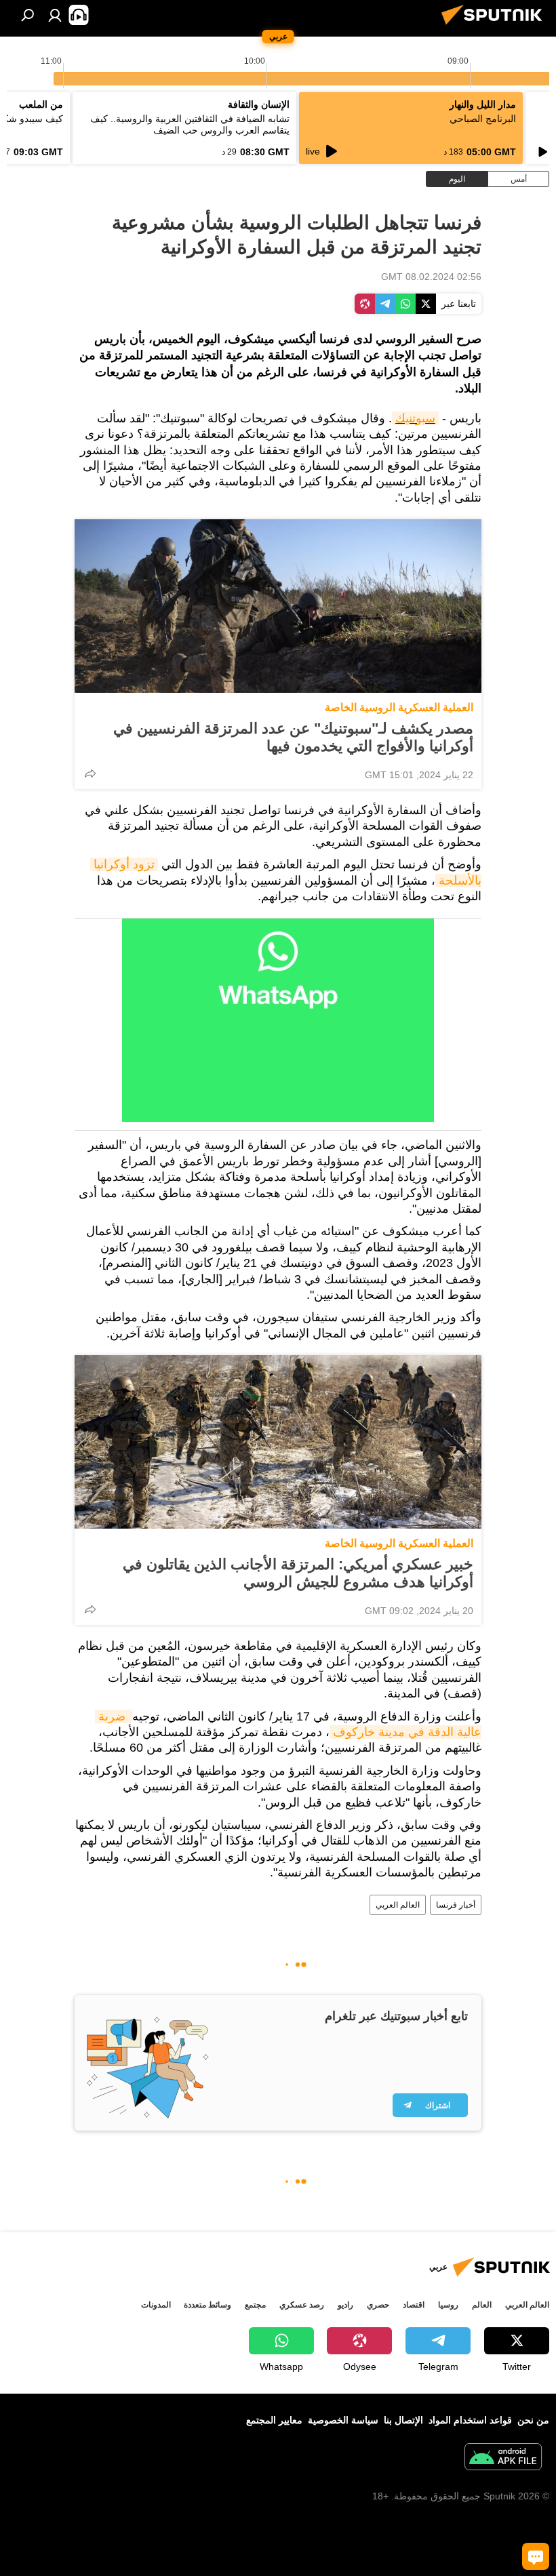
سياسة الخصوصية (343, 2420)
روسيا (448, 2305)
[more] (90, 773)
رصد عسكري (302, 2305)
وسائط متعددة (207, 2305)
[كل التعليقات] (536, 2556)
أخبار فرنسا (456, 1905)
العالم (482, 2305)
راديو (345, 2305)
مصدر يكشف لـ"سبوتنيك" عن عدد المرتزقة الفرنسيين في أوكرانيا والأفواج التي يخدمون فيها (293, 737)
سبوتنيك (415, 418)
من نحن (533, 2420)
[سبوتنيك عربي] (496, 26)
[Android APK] (503, 2458)
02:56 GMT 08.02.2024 (431, 277)
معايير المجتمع (274, 2420)
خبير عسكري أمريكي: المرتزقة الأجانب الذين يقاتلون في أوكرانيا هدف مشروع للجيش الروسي (298, 1573)
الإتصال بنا (403, 2420)
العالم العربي (398, 1905)
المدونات (156, 2305)
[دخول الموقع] (55, 15)
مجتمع (255, 2305)
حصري (378, 2305)
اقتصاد (414, 2305)
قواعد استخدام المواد (470, 2420)
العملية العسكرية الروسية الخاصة (399, 707)
